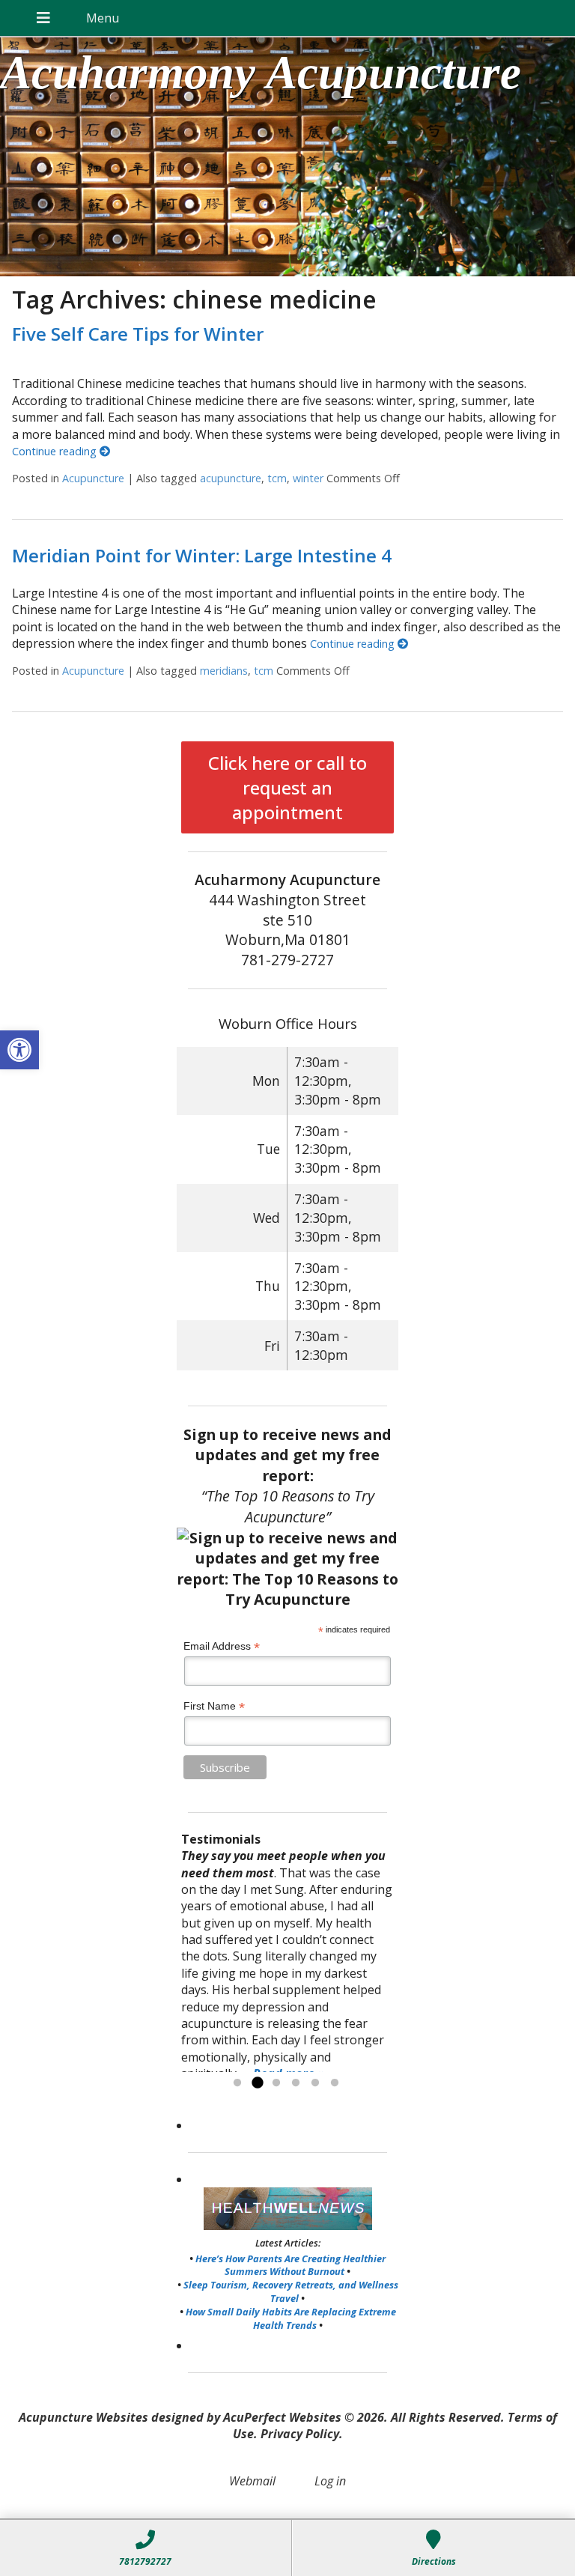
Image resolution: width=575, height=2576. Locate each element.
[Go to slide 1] (237, 2083)
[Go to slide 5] (315, 2083)
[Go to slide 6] (335, 2083)
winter (308, 478)
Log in (330, 2481)
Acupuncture (93, 478)
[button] (19, 1050)
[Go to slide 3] (276, 2083)
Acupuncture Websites (83, 2417)
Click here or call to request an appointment (287, 787)
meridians (224, 671)
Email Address (222, 1646)
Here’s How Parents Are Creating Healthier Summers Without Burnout (290, 2265)
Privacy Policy (300, 2434)
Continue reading (56, 451)
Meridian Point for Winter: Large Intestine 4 (202, 555)
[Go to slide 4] (296, 2083)
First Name (214, 1706)
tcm (277, 478)
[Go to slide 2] (257, 2083)
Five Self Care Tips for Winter (138, 334)
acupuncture (231, 478)
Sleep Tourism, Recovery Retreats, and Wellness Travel (291, 2291)
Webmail (252, 2481)
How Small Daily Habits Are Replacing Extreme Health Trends (291, 2318)
